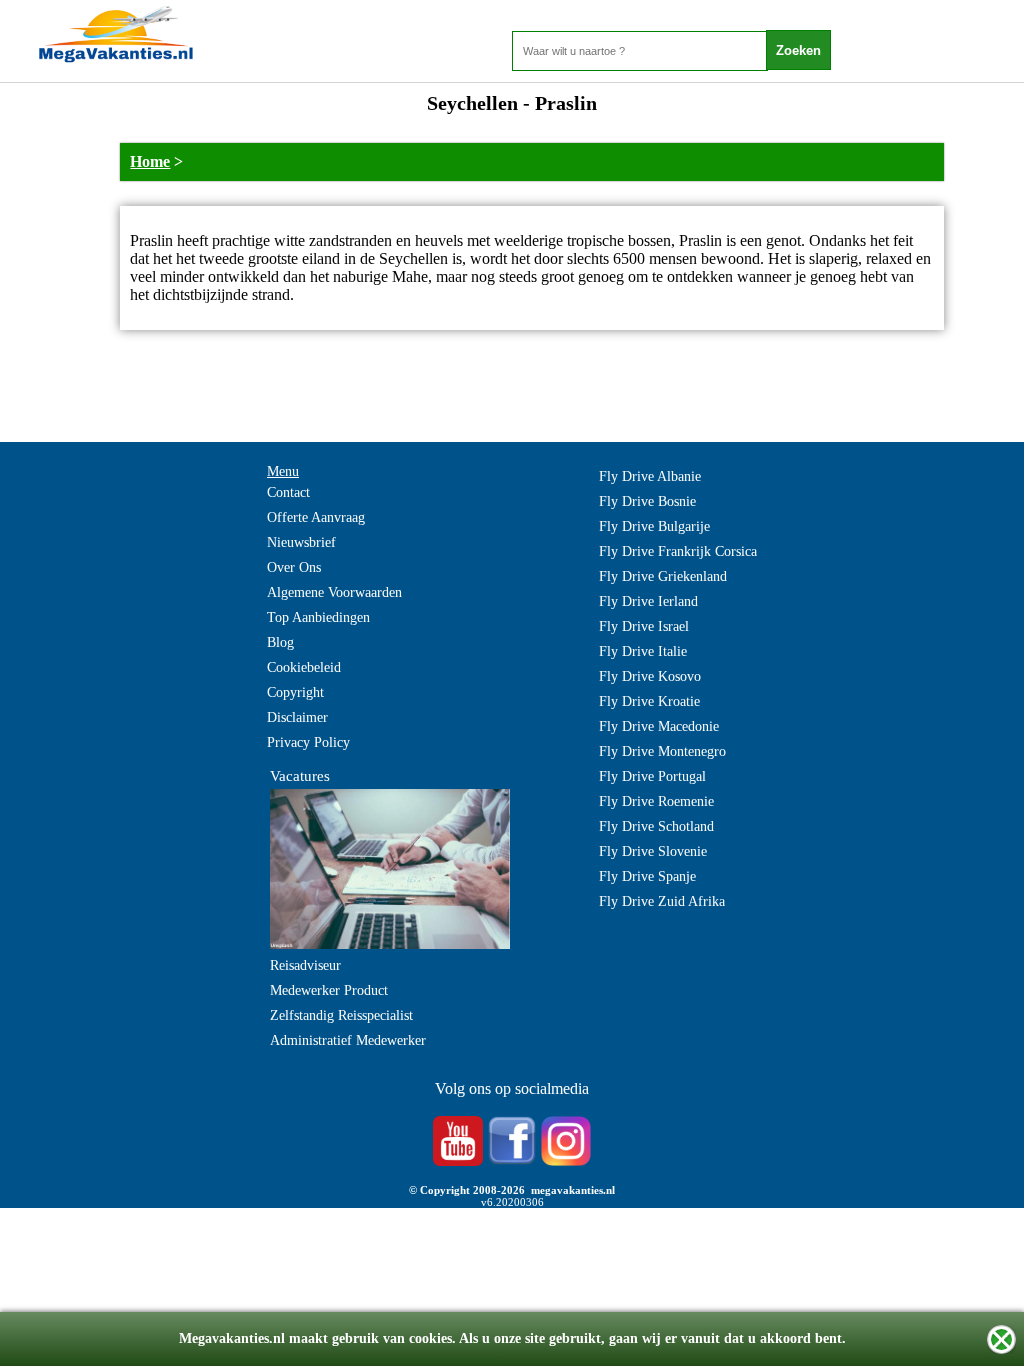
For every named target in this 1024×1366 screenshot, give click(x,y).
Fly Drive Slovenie (653, 851)
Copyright (295, 692)
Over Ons (294, 567)
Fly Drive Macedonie (659, 726)
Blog (280, 642)
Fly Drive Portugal (652, 776)
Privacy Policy (308, 742)
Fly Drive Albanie (650, 476)
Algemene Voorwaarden (334, 592)
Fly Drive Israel (644, 626)
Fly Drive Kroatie (649, 701)
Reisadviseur (305, 965)
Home (150, 161)
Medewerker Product (329, 990)
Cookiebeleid (304, 667)
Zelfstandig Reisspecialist (341, 1015)
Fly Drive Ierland (648, 601)
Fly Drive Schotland (656, 826)
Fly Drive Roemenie (656, 801)
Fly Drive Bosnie (647, 501)
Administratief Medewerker (348, 1040)
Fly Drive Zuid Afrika (662, 901)
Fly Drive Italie (643, 651)
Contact (288, 492)
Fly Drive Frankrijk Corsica (678, 551)
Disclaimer (297, 717)
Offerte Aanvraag (316, 517)
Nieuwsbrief (301, 542)
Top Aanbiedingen (318, 617)
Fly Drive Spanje (647, 876)
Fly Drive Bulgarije (654, 526)
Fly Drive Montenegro (662, 751)
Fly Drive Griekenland (663, 576)
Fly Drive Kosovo (650, 676)
